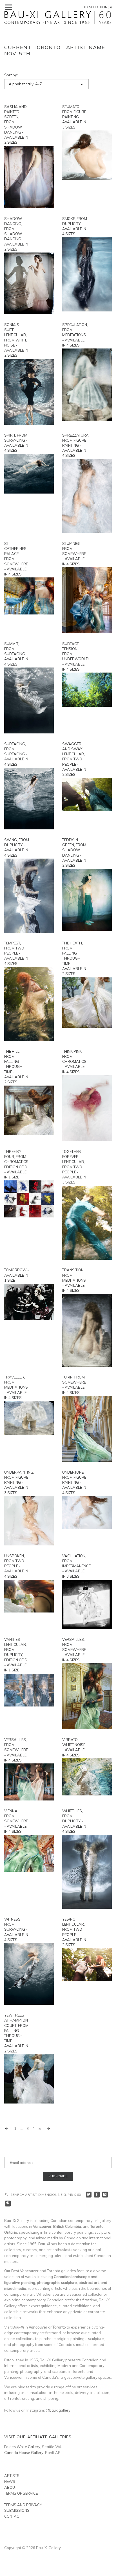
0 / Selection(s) (98, 7)
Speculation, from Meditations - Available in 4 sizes (75, 335)
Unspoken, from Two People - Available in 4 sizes (16, 1566)
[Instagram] (105, 2195)
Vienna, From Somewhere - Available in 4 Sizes (16, 1821)
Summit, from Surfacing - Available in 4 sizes (16, 654)
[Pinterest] (8, 2204)
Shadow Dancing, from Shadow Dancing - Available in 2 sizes (16, 234)
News (10, 2481)
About (11, 2487)
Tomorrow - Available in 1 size (17, 1275)
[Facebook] (97, 2195)
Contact (13, 2516)
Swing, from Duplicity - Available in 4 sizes (17, 847)
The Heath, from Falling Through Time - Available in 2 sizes (74, 958)
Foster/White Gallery (22, 2447)
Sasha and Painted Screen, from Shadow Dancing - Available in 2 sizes (16, 124)
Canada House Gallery (24, 2453)
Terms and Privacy (23, 2505)
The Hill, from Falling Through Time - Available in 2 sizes (16, 1067)
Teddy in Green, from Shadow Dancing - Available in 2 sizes (74, 853)
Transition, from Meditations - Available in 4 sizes (74, 1280)
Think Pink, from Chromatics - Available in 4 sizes (74, 1062)
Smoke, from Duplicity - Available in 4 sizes (75, 226)
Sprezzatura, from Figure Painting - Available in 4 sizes (75, 445)
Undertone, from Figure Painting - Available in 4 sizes (74, 1482)
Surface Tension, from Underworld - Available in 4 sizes (75, 656)
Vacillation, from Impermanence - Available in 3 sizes (75, 1566)
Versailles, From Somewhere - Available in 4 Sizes (16, 1750)
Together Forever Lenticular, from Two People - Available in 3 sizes (74, 1167)
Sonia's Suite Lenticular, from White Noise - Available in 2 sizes (16, 340)
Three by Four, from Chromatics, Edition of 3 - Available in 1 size (17, 1164)
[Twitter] (89, 2195)
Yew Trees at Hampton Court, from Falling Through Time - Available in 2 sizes (16, 2033)
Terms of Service (21, 2493)
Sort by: (11, 75)
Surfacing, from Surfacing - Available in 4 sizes (16, 754)
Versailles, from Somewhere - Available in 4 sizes (74, 1650)
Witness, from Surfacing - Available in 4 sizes (16, 1929)
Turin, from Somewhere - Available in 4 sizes (74, 1385)
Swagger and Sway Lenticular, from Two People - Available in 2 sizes (74, 759)
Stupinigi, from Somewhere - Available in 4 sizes (74, 554)
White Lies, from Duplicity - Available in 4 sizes (74, 1821)
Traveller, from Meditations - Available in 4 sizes (16, 1387)
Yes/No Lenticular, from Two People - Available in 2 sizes (74, 1932)
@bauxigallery (58, 2410)
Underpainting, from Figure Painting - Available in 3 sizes (17, 1482)
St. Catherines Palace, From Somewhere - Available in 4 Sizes (16, 559)
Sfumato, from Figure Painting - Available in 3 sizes (74, 117)
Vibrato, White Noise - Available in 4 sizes (74, 1747)
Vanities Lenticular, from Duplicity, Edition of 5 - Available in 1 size (15, 1655)
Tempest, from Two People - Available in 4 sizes (16, 953)
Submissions (17, 2510)
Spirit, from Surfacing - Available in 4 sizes (16, 443)
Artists (12, 2476)
